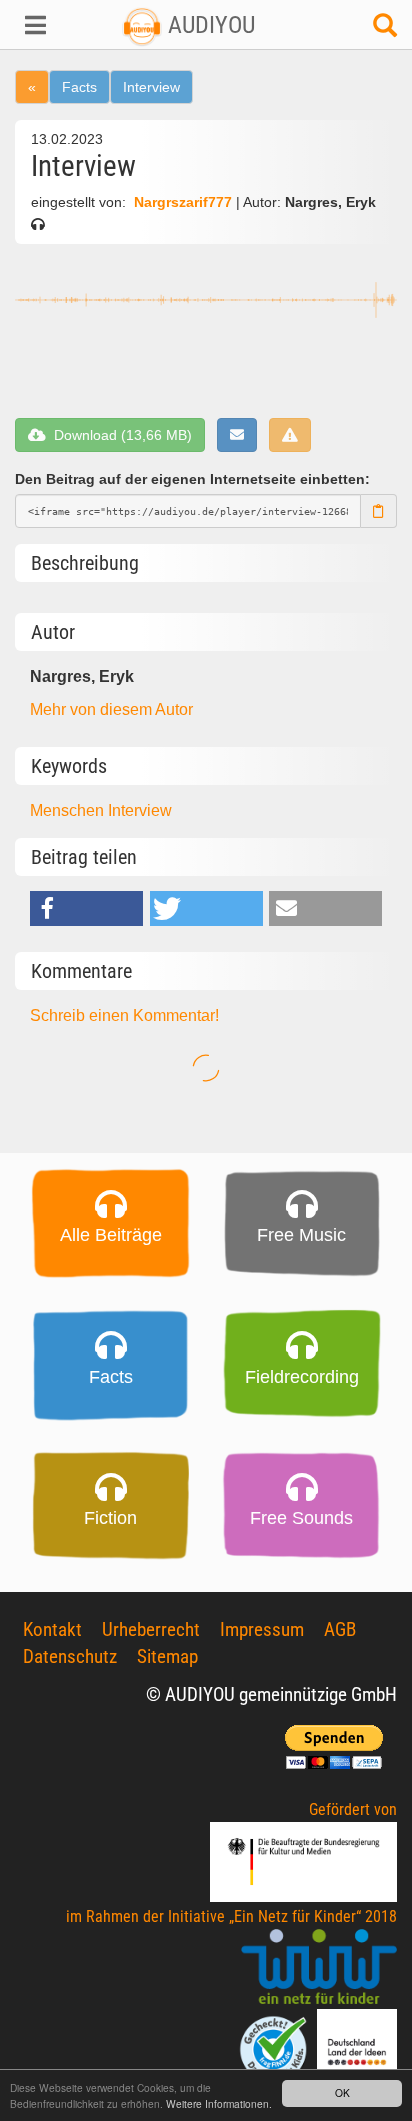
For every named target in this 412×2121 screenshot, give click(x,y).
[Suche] (385, 30)
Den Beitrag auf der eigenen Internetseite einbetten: (192, 479)
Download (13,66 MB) (119, 435)
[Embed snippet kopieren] (379, 511)
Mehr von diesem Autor (111, 709)
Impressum (262, 1629)
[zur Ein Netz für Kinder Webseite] (319, 1968)
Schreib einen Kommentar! (124, 1015)
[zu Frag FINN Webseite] (275, 2048)
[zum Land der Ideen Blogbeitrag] (357, 2048)
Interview (151, 87)
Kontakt (52, 1629)
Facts (79, 87)
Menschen (69, 810)
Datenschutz (70, 1656)
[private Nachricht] (237, 435)
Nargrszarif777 (183, 202)
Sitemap (167, 1656)
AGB (340, 1629)
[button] (34, 25)
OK (342, 2092)
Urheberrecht (151, 1629)
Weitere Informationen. (219, 2103)
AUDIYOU (208, 25)
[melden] (290, 435)
